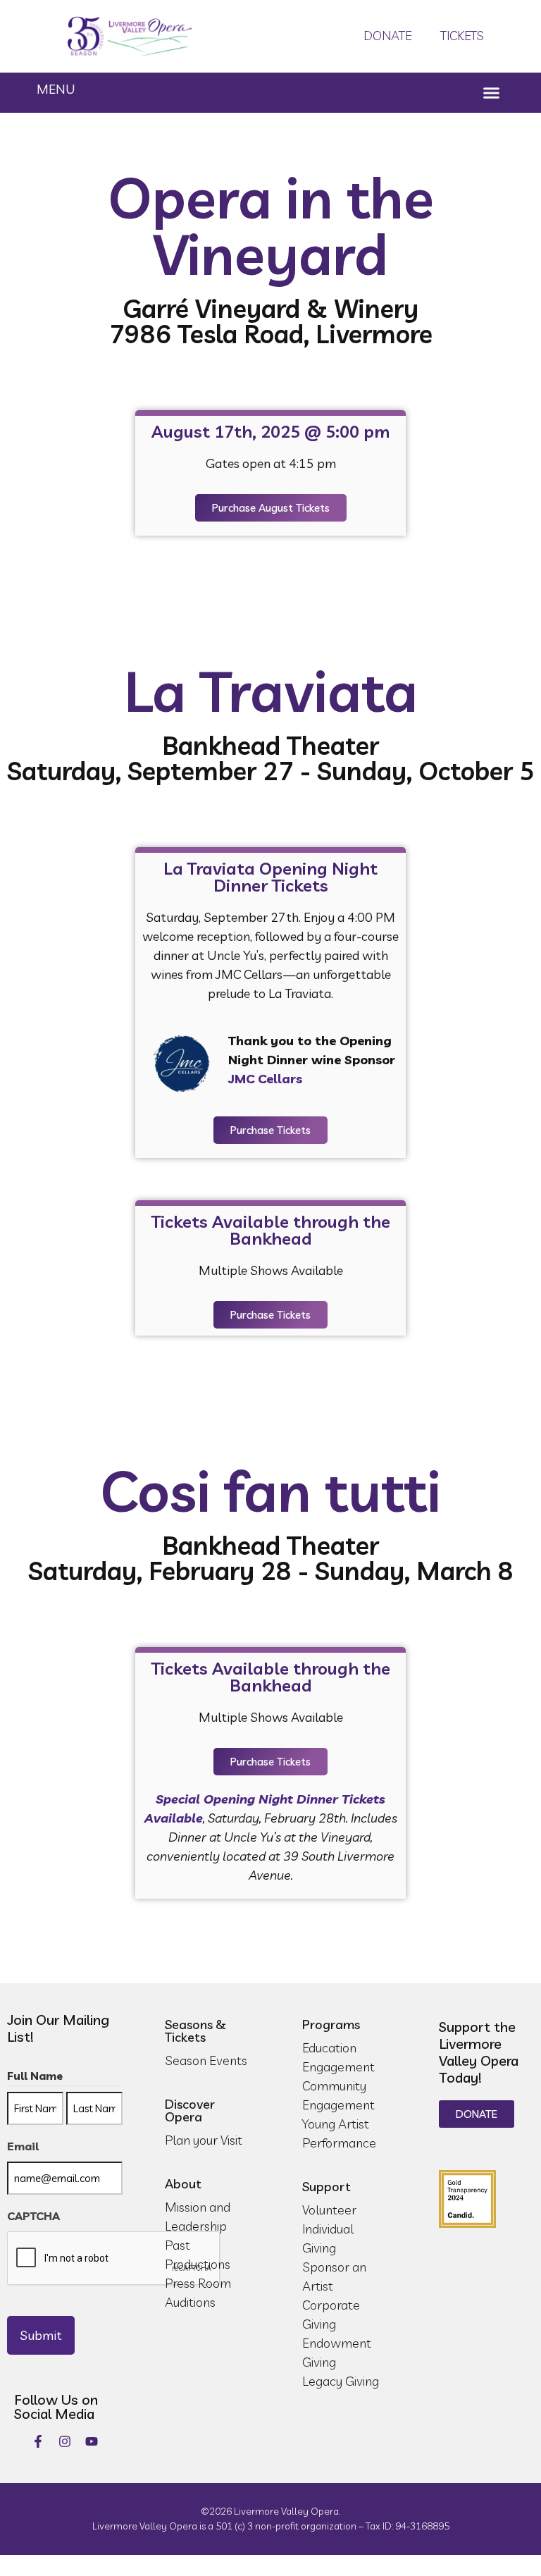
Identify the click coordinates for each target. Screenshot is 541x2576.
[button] (492, 93)
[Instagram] (65, 2441)
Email (23, 2146)
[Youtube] (92, 2441)
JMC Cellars (265, 1079)
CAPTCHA (33, 2216)
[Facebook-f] (38, 2441)
